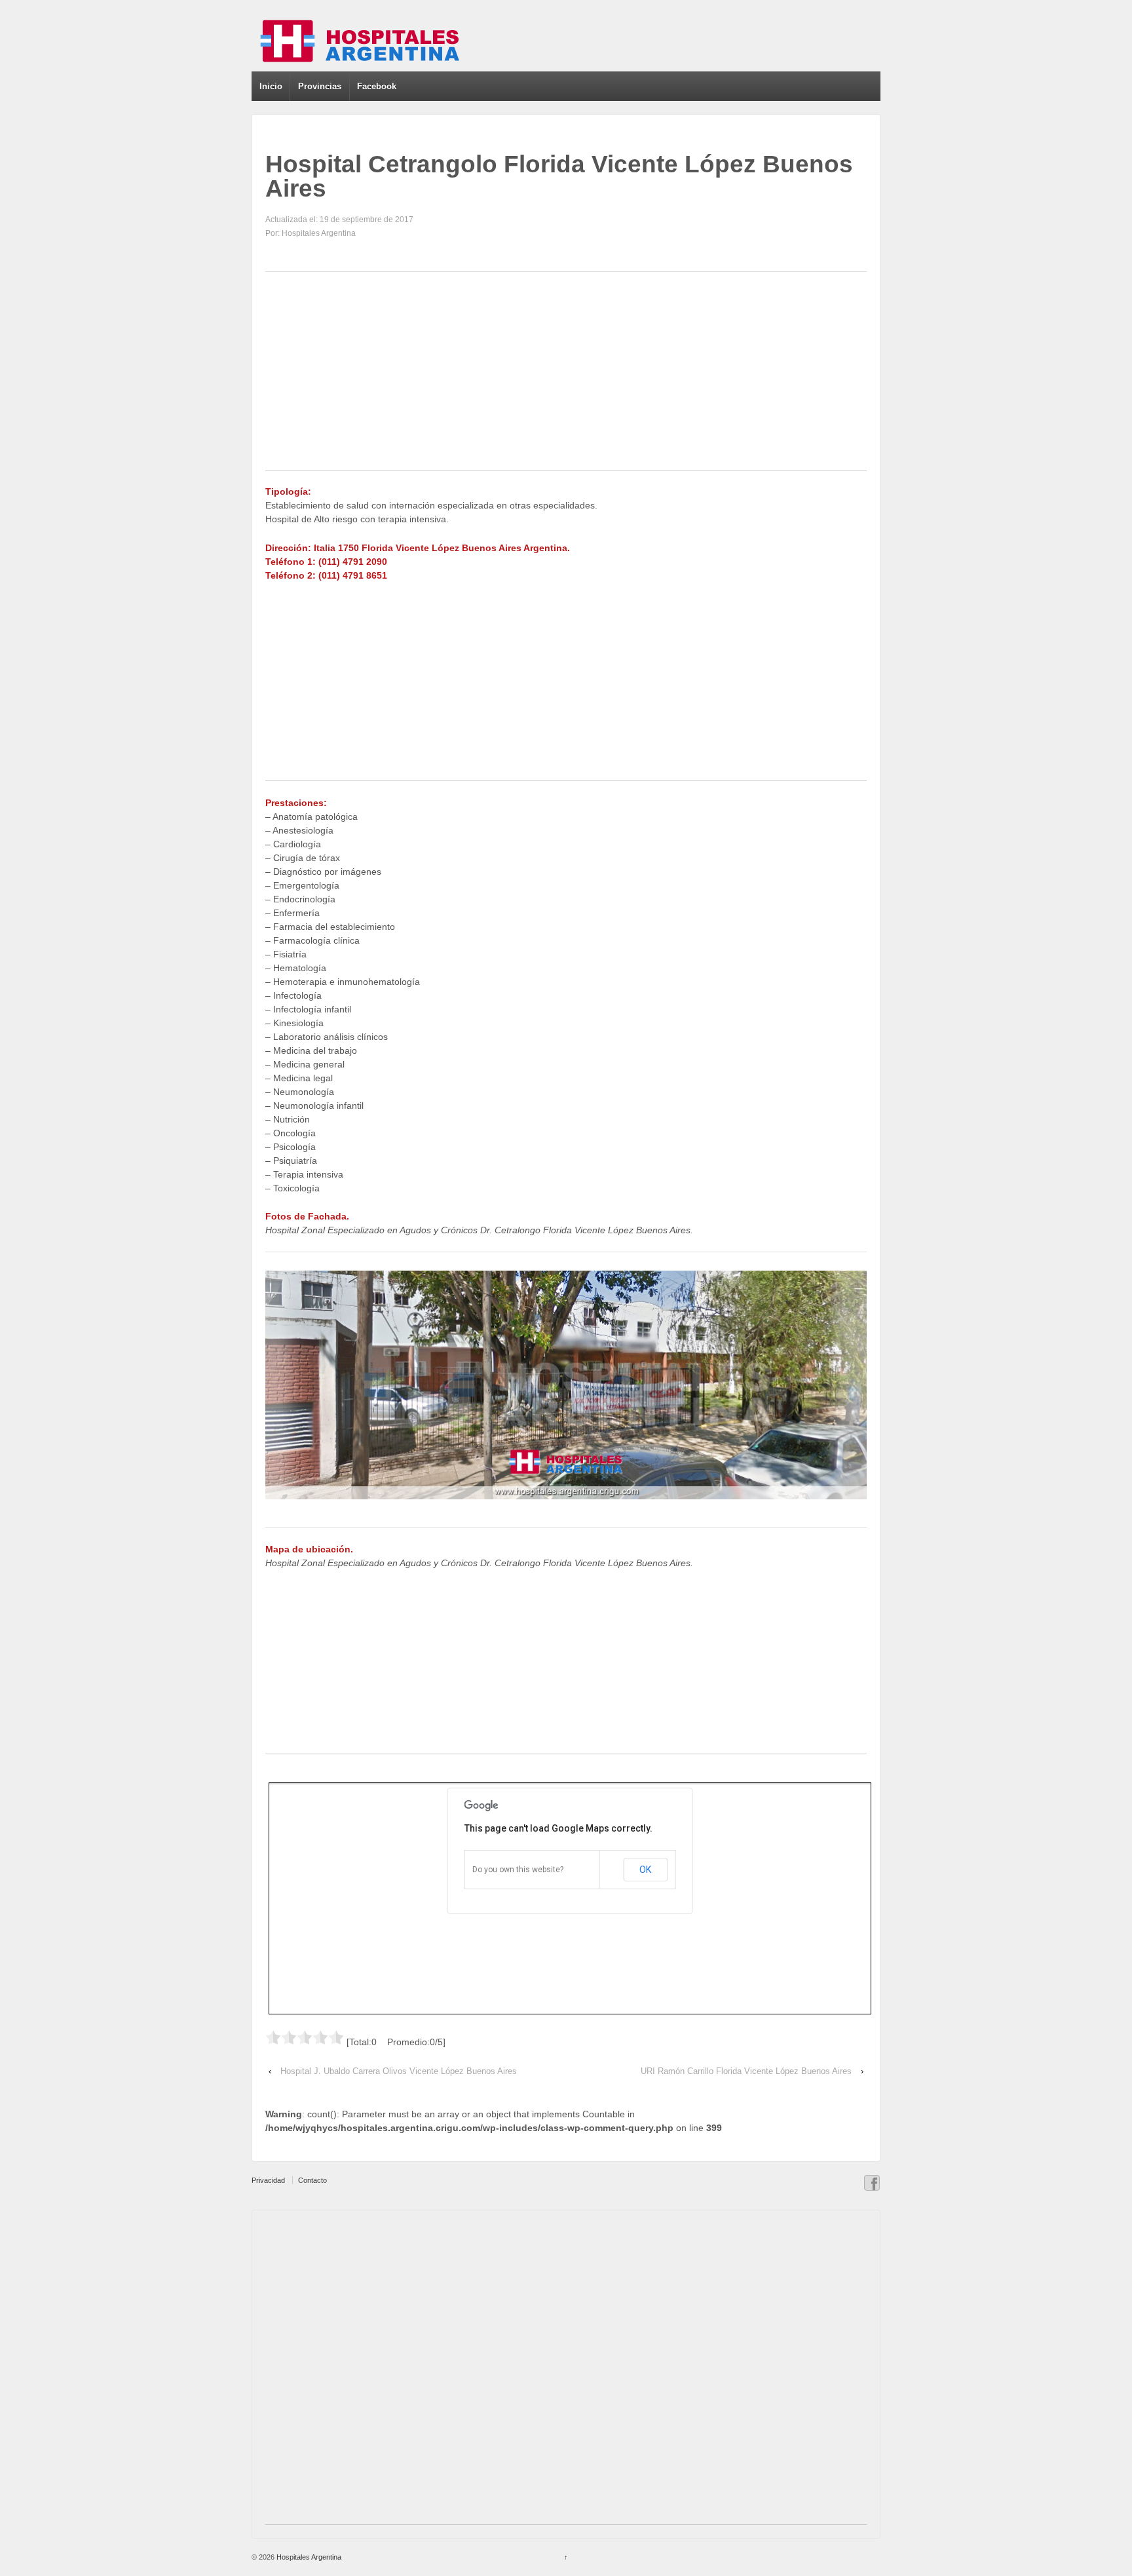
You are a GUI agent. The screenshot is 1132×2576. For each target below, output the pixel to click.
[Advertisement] (566, 378)
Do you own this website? (518, 1870)
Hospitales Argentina (308, 2557)
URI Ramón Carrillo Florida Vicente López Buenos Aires (746, 2071)
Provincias (320, 86)
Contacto (312, 2180)
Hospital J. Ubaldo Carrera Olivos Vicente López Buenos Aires (399, 2071)
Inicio (271, 86)
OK (645, 1870)
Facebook (377, 86)
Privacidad (268, 2180)
